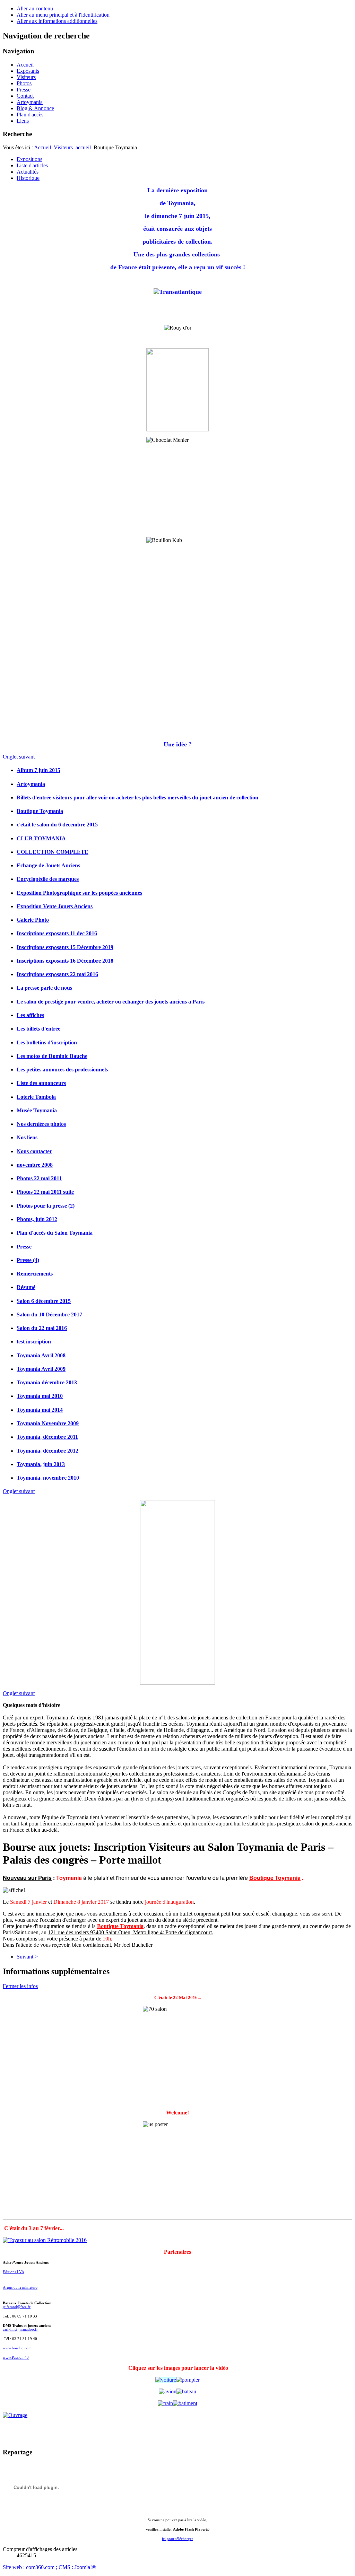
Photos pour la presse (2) (46, 1206)
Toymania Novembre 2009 (48, 1423)
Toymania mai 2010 (40, 1396)
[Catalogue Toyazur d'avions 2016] (168, 2391)
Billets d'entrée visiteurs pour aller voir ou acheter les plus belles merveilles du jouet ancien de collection (137, 798)
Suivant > (27, 1957)
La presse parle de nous (44, 988)
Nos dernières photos (41, 1124)
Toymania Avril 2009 (41, 1369)
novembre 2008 (35, 1165)
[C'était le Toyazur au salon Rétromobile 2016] (45, 2240)
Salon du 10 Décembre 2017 (49, 1315)
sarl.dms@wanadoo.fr (20, 2329)
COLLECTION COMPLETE (53, 852)
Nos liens (27, 1137)
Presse (24, 90)
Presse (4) (28, 1260)
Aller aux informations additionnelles (57, 21)
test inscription (34, 1342)
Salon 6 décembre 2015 (44, 1301)
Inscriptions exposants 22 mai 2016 (57, 974)
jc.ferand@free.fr (17, 2307)
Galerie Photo (33, 920)
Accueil (25, 65)
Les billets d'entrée (38, 1029)
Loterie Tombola (36, 1097)
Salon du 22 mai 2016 (42, 1328)
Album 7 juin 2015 (38, 770)
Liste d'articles (32, 165)
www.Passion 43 (16, 2358)
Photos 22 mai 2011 (39, 1178)
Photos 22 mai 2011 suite (45, 1192)
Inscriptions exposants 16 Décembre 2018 (65, 961)
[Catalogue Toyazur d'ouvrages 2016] (177, 2415)
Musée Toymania (37, 1110)
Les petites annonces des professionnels (62, 1070)
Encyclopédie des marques (48, 879)
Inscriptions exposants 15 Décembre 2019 (65, 947)
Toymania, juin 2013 (41, 1464)
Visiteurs (26, 77)
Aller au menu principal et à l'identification (63, 15)
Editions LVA (14, 2272)
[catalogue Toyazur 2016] (188, 2380)
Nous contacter (34, 1151)
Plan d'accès (30, 115)
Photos (24, 83)
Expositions (29, 159)
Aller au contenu (35, 8)
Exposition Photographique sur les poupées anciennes (79, 893)
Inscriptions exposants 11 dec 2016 (57, 933)
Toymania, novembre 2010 (48, 1478)
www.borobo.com (17, 2348)
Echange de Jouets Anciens (48, 865)
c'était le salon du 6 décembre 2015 (57, 825)
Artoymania (30, 102)
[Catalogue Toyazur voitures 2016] (166, 2380)
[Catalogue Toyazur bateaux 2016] (186, 2391)
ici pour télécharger (177, 2539)
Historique (28, 178)
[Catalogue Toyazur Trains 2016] (165, 2403)
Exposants (28, 71)
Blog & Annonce (35, 108)
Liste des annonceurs (41, 1083)
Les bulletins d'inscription (47, 1042)
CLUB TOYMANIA (41, 838)
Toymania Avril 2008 (41, 1355)
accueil (83, 147)
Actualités (28, 172)
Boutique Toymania (40, 811)
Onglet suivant (19, 757)
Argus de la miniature (20, 2288)
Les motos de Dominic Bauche (52, 1056)
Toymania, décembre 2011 (47, 1437)
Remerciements (35, 1274)
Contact (25, 96)
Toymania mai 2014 (40, 1410)
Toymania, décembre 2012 (47, 1451)
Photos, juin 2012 (37, 1219)
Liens (23, 121)
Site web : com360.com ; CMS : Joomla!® (49, 2567)
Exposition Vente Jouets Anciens (55, 906)
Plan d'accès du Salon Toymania (55, 1233)
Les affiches (30, 1015)
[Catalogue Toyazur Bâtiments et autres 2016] (185, 2403)
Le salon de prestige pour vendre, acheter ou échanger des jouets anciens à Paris (111, 1002)
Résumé (26, 1287)
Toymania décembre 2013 (47, 1382)
